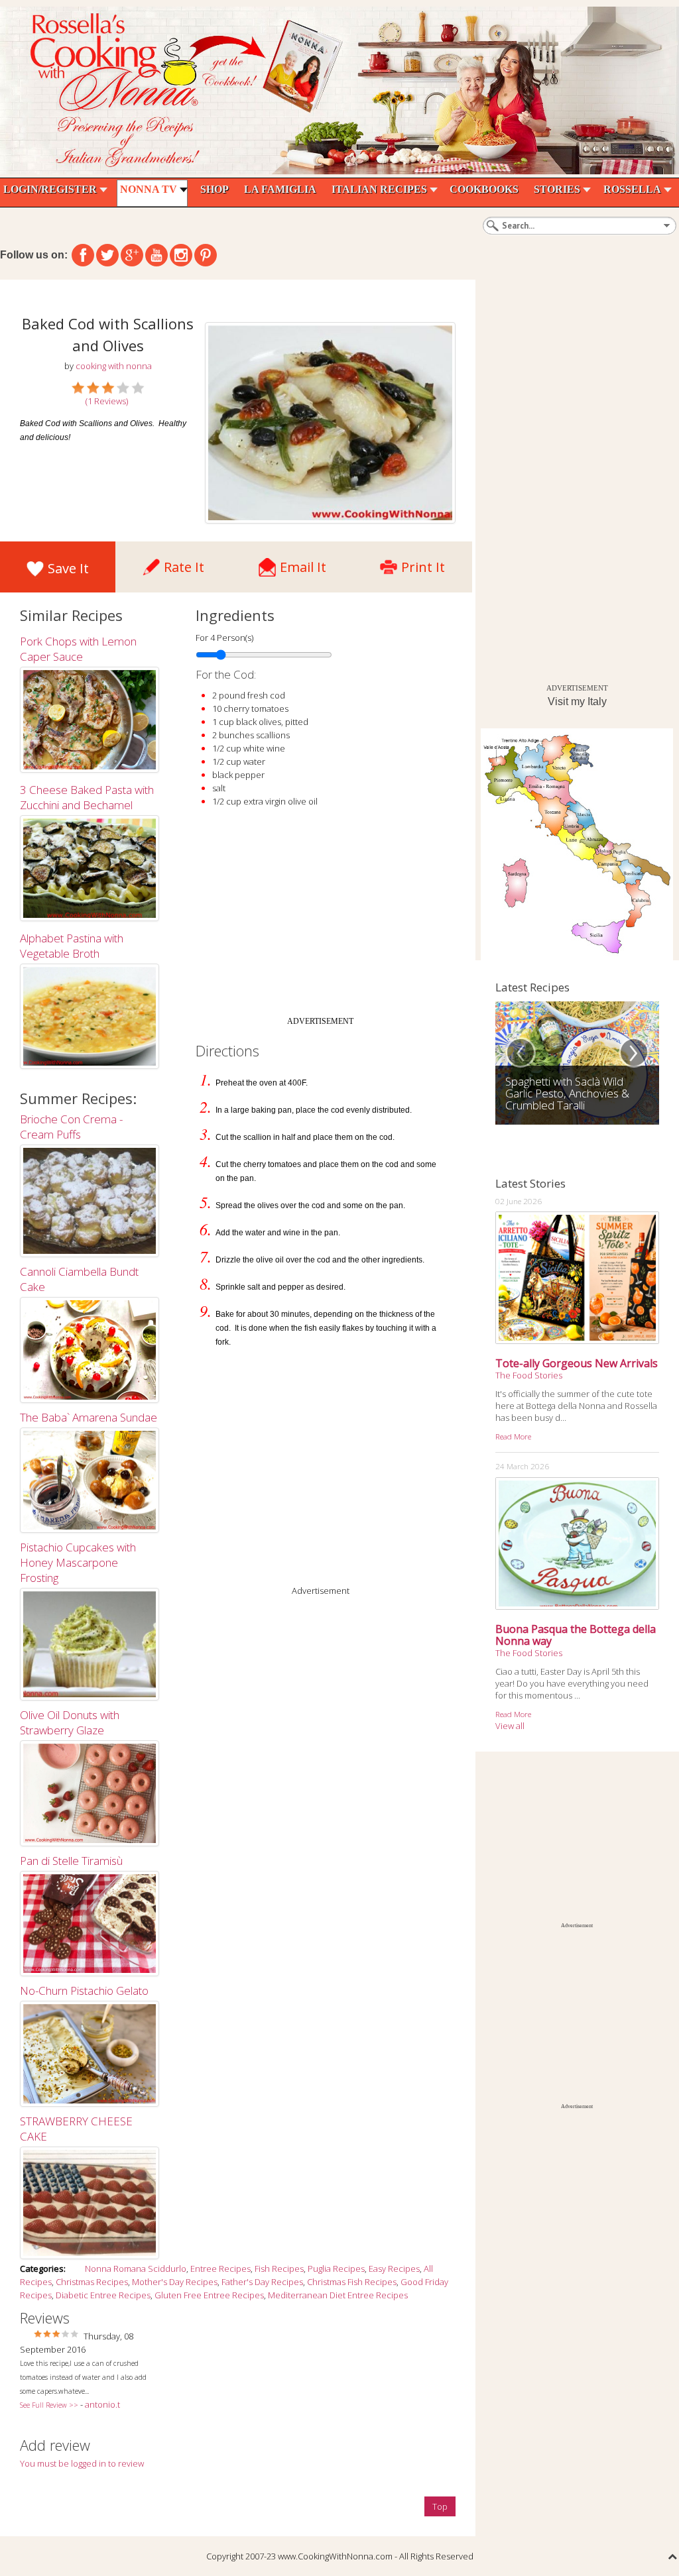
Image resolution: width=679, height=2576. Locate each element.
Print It (423, 564)
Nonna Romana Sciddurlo (136, 2268)
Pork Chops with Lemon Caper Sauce (78, 649)
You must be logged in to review (82, 2463)
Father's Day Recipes (262, 2282)
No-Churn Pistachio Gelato (84, 1990)
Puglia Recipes (336, 2268)
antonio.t (102, 2404)
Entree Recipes (220, 2268)
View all (510, 1726)
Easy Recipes (394, 2268)
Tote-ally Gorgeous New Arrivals (577, 1363)
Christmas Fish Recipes (352, 2282)
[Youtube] (156, 255)
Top (440, 2506)
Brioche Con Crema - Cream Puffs (71, 1127)
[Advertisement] (320, 917)
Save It (68, 568)
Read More (513, 1436)
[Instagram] (181, 255)
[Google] (132, 255)
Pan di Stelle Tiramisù (71, 1861)
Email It (303, 564)
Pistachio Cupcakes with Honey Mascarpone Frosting (78, 1562)
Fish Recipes (279, 2268)
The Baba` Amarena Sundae (89, 1417)
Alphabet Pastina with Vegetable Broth (72, 946)
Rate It (184, 564)
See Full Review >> (49, 2405)
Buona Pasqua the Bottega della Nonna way (576, 1635)
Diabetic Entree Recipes (103, 2295)
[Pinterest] (206, 255)
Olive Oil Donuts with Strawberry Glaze (70, 1722)
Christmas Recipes (92, 2282)
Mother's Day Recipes (175, 2282)
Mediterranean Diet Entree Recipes (338, 2295)
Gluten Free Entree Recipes (209, 2295)
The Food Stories (529, 1375)
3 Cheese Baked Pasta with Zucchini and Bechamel (87, 797)
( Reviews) (107, 401)
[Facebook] (83, 255)
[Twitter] (107, 255)
